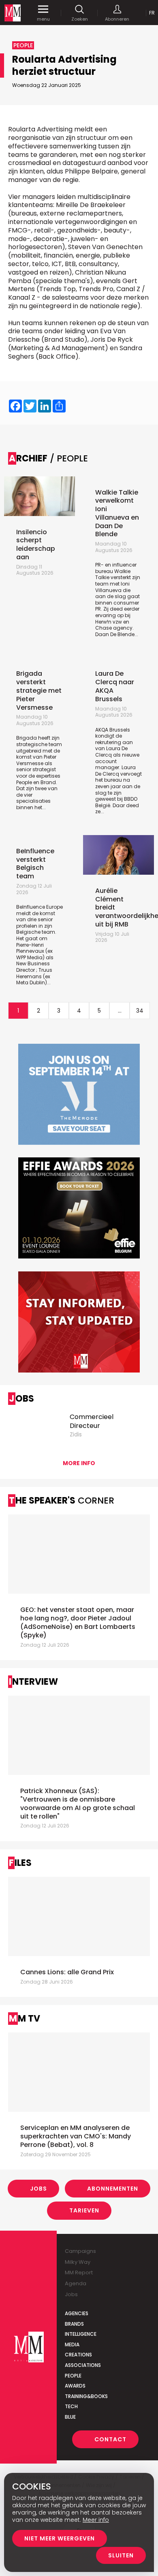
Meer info (96, 2520)
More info (79, 1463)
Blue (70, 2417)
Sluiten (121, 2555)
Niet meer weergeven (60, 2538)
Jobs (38, 2189)
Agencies (77, 2313)
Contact (110, 2439)
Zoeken (80, 19)
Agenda (76, 2283)
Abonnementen (113, 2189)
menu (43, 19)
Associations (83, 2365)
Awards (75, 2386)
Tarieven (84, 2210)
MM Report (79, 2273)
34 (140, 1011)
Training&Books (86, 2396)
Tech (71, 2406)
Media (72, 2344)
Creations (78, 2355)
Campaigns (80, 2251)
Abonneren (117, 19)
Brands (74, 2324)
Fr (152, 13)
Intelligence (81, 2334)
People (73, 2376)
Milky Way (78, 2262)
